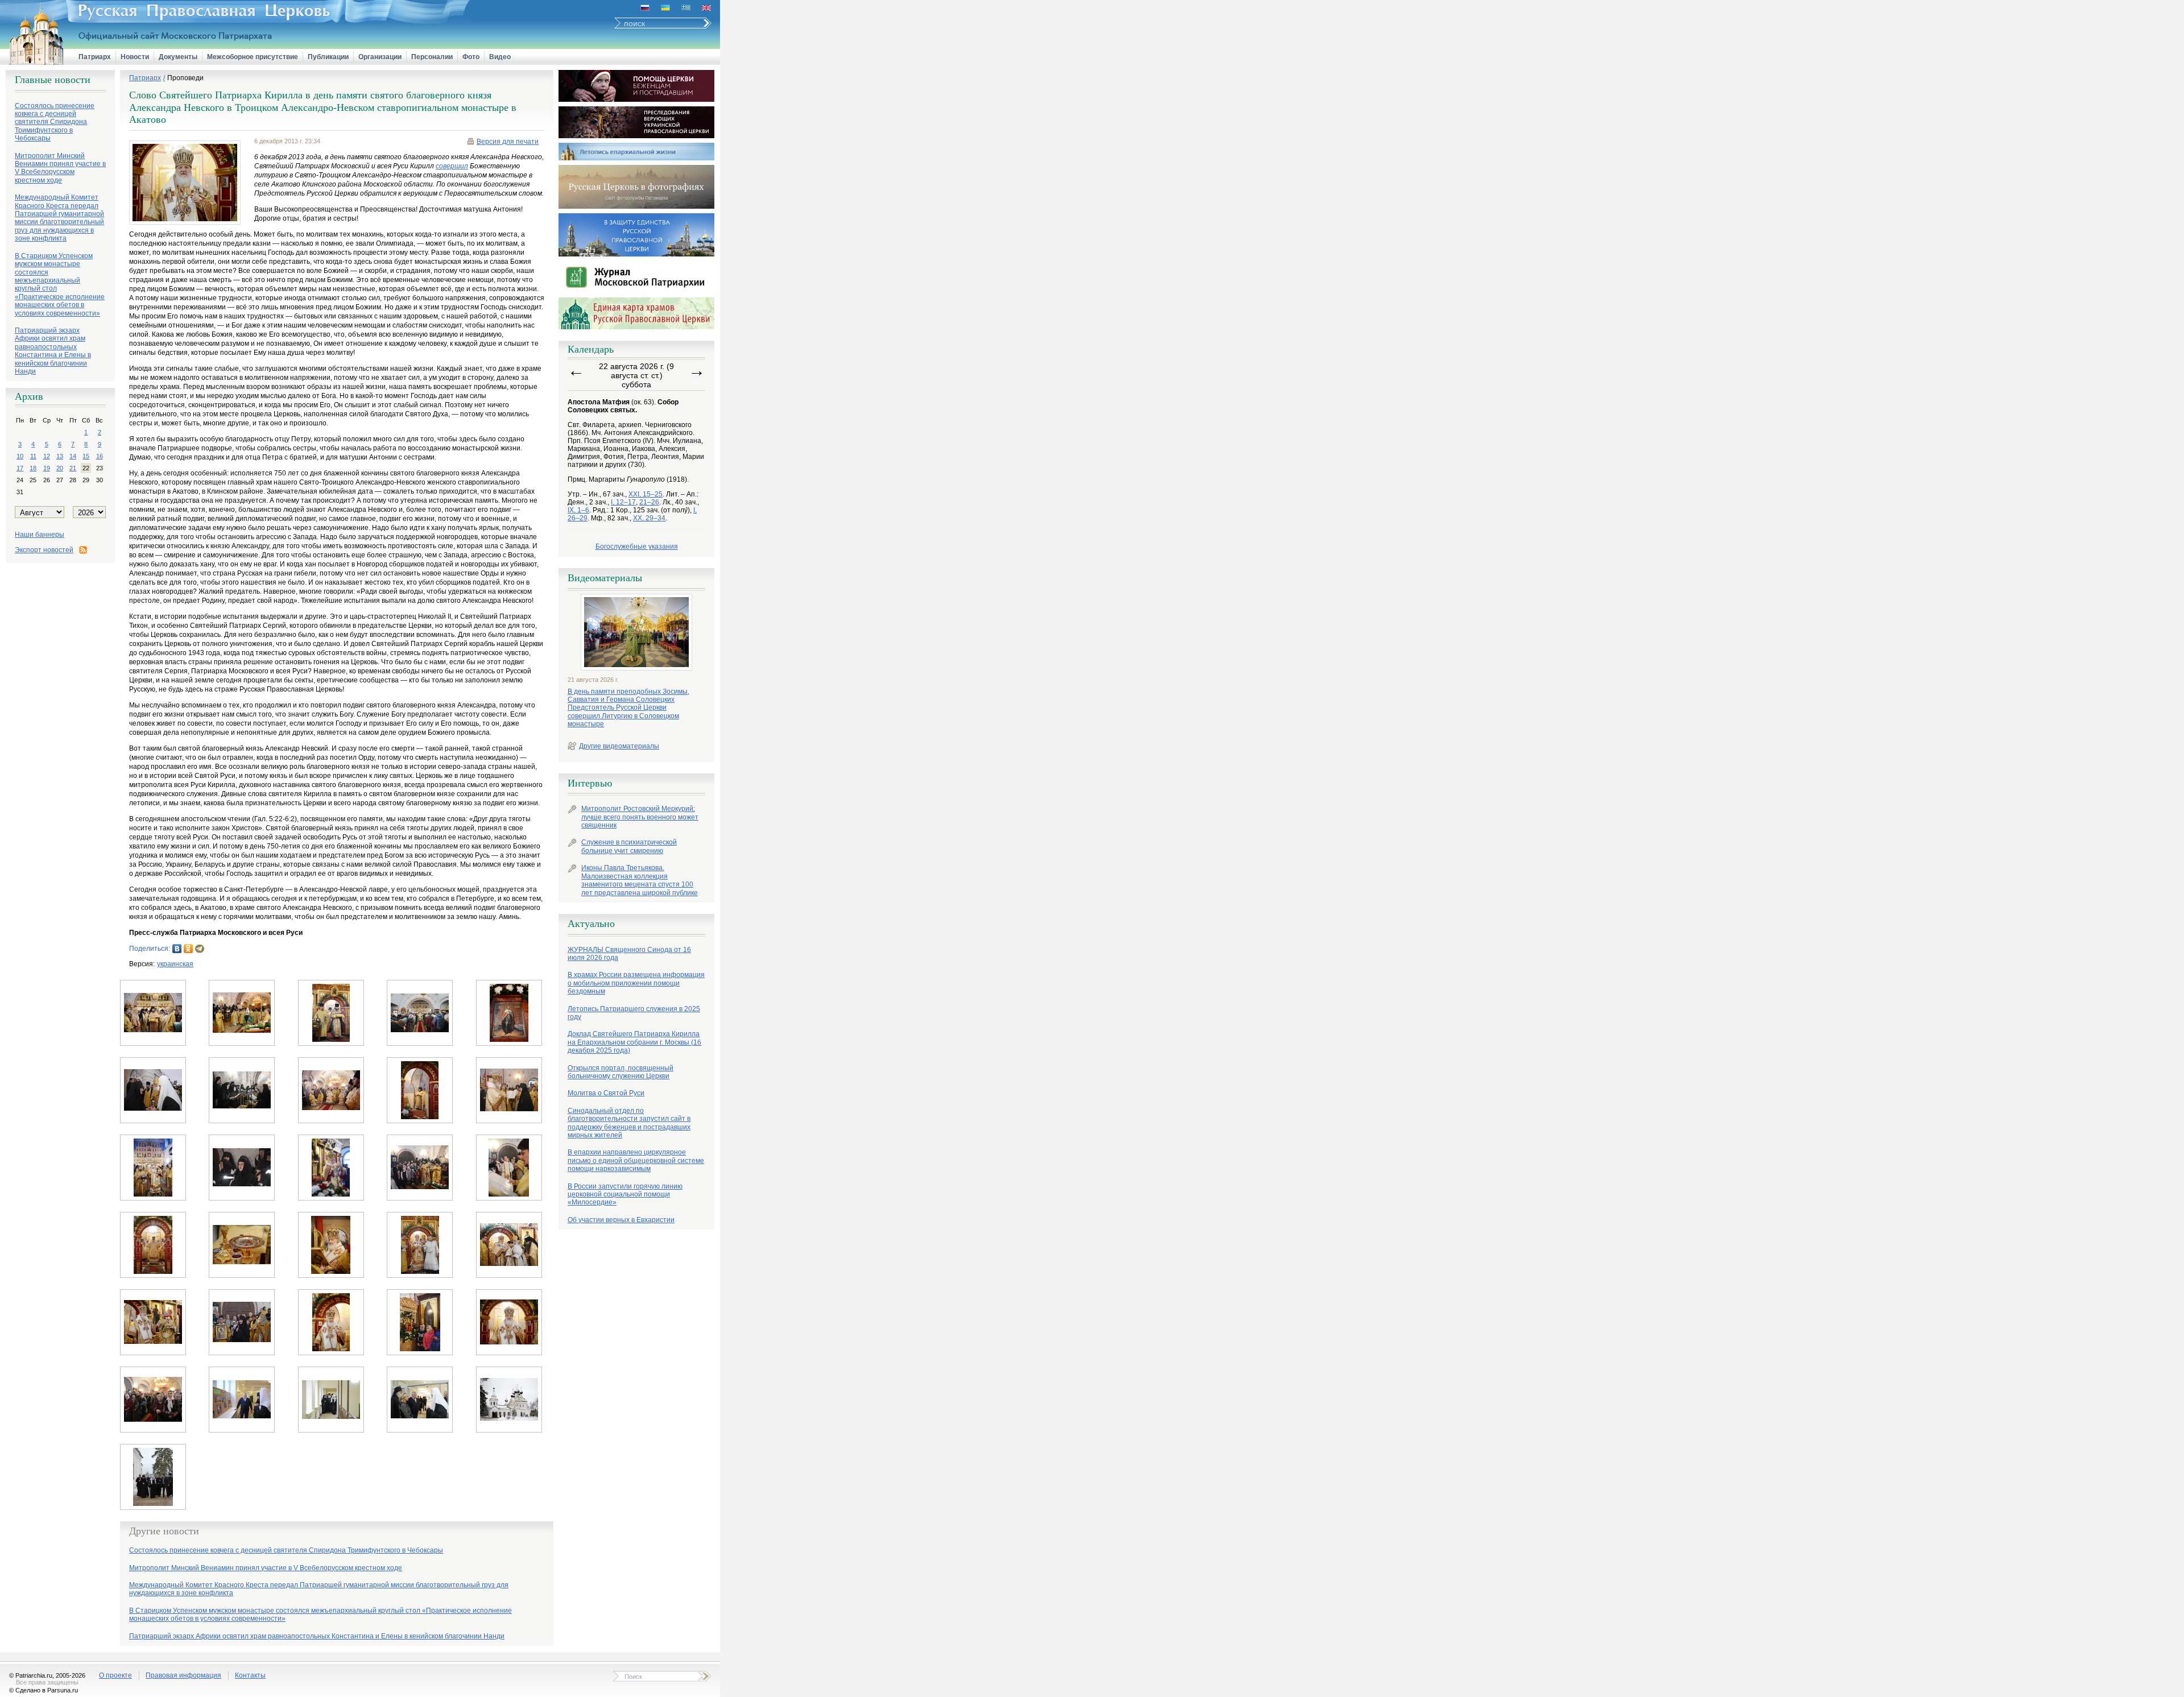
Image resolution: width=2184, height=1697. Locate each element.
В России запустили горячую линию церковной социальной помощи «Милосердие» (625, 1195)
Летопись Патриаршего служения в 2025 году (634, 1013)
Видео (500, 57)
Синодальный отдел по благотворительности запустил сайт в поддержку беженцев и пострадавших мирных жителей (629, 1123)
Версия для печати (508, 142)
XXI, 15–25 (646, 494)
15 (86, 456)
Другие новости (164, 1531)
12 (47, 456)
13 (60, 456)
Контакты (250, 1675)
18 (33, 468)
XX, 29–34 (649, 518)
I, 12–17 (623, 502)
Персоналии (432, 57)
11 (33, 456)
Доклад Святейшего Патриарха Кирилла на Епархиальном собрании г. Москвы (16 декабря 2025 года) (634, 1042)
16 (100, 456)
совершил (452, 166)
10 (20, 456)
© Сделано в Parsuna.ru (44, 1690)
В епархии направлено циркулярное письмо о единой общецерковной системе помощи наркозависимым (636, 1160)
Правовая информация (183, 1675)
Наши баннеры (40, 535)
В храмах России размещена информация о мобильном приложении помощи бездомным (636, 983)
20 (60, 468)
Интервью (590, 783)
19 (47, 468)
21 (73, 468)
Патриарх (95, 57)
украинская (175, 964)
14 (73, 456)
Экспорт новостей (44, 550)
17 (20, 468)
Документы (178, 57)
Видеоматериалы (605, 578)
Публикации (328, 57)
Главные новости (53, 80)
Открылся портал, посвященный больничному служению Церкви (621, 1072)
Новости (135, 57)
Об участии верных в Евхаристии (621, 1220)
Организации (380, 57)
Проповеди (185, 78)
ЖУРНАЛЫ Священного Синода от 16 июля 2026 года (629, 954)
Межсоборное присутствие (253, 57)
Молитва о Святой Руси (606, 1093)
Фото (471, 57)
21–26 (649, 502)
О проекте (115, 1675)
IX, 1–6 (578, 510)
